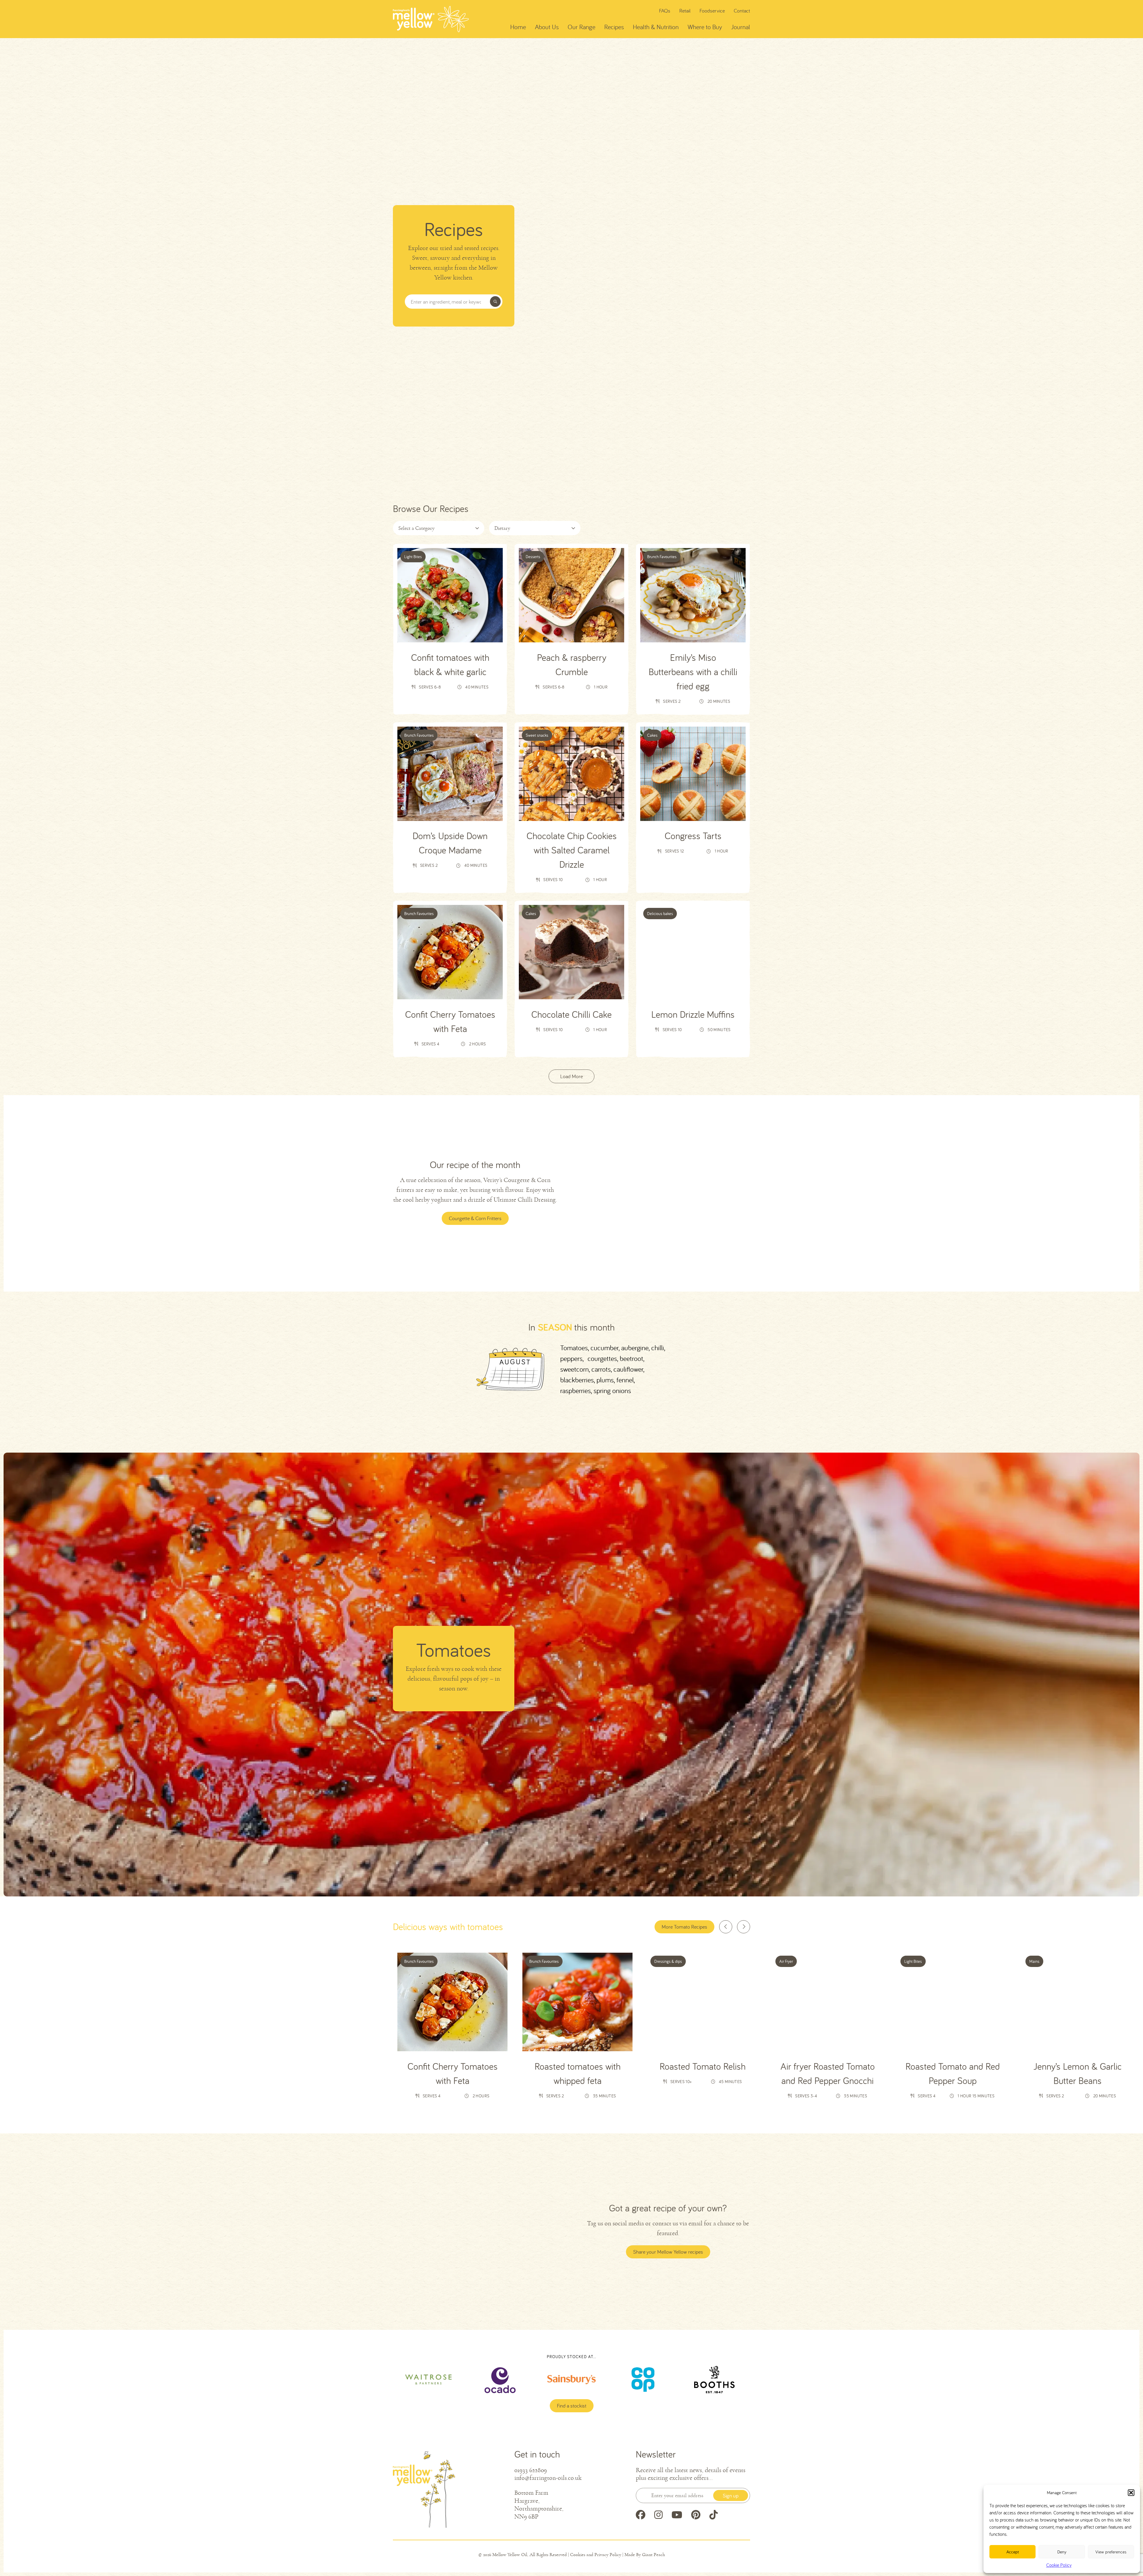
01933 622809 (531, 2470)
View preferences (1111, 2552)
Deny (1062, 2552)
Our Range (581, 27)
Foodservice (712, 11)
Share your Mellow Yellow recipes (668, 2252)
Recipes (614, 27)
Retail (685, 11)
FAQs (665, 11)
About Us (547, 27)
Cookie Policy (1059, 2565)
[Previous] (726, 1927)
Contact (742, 11)
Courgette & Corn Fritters (475, 1218)
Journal (741, 27)
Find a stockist (572, 2406)
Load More (571, 1076)
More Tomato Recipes (684, 1927)
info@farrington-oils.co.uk (548, 2478)
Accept (1013, 2552)
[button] (1131, 2493)
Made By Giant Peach (645, 2555)
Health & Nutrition (656, 27)
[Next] (744, 1927)
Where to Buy (705, 27)
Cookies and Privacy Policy (596, 2555)
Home (518, 27)
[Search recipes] (495, 302)
